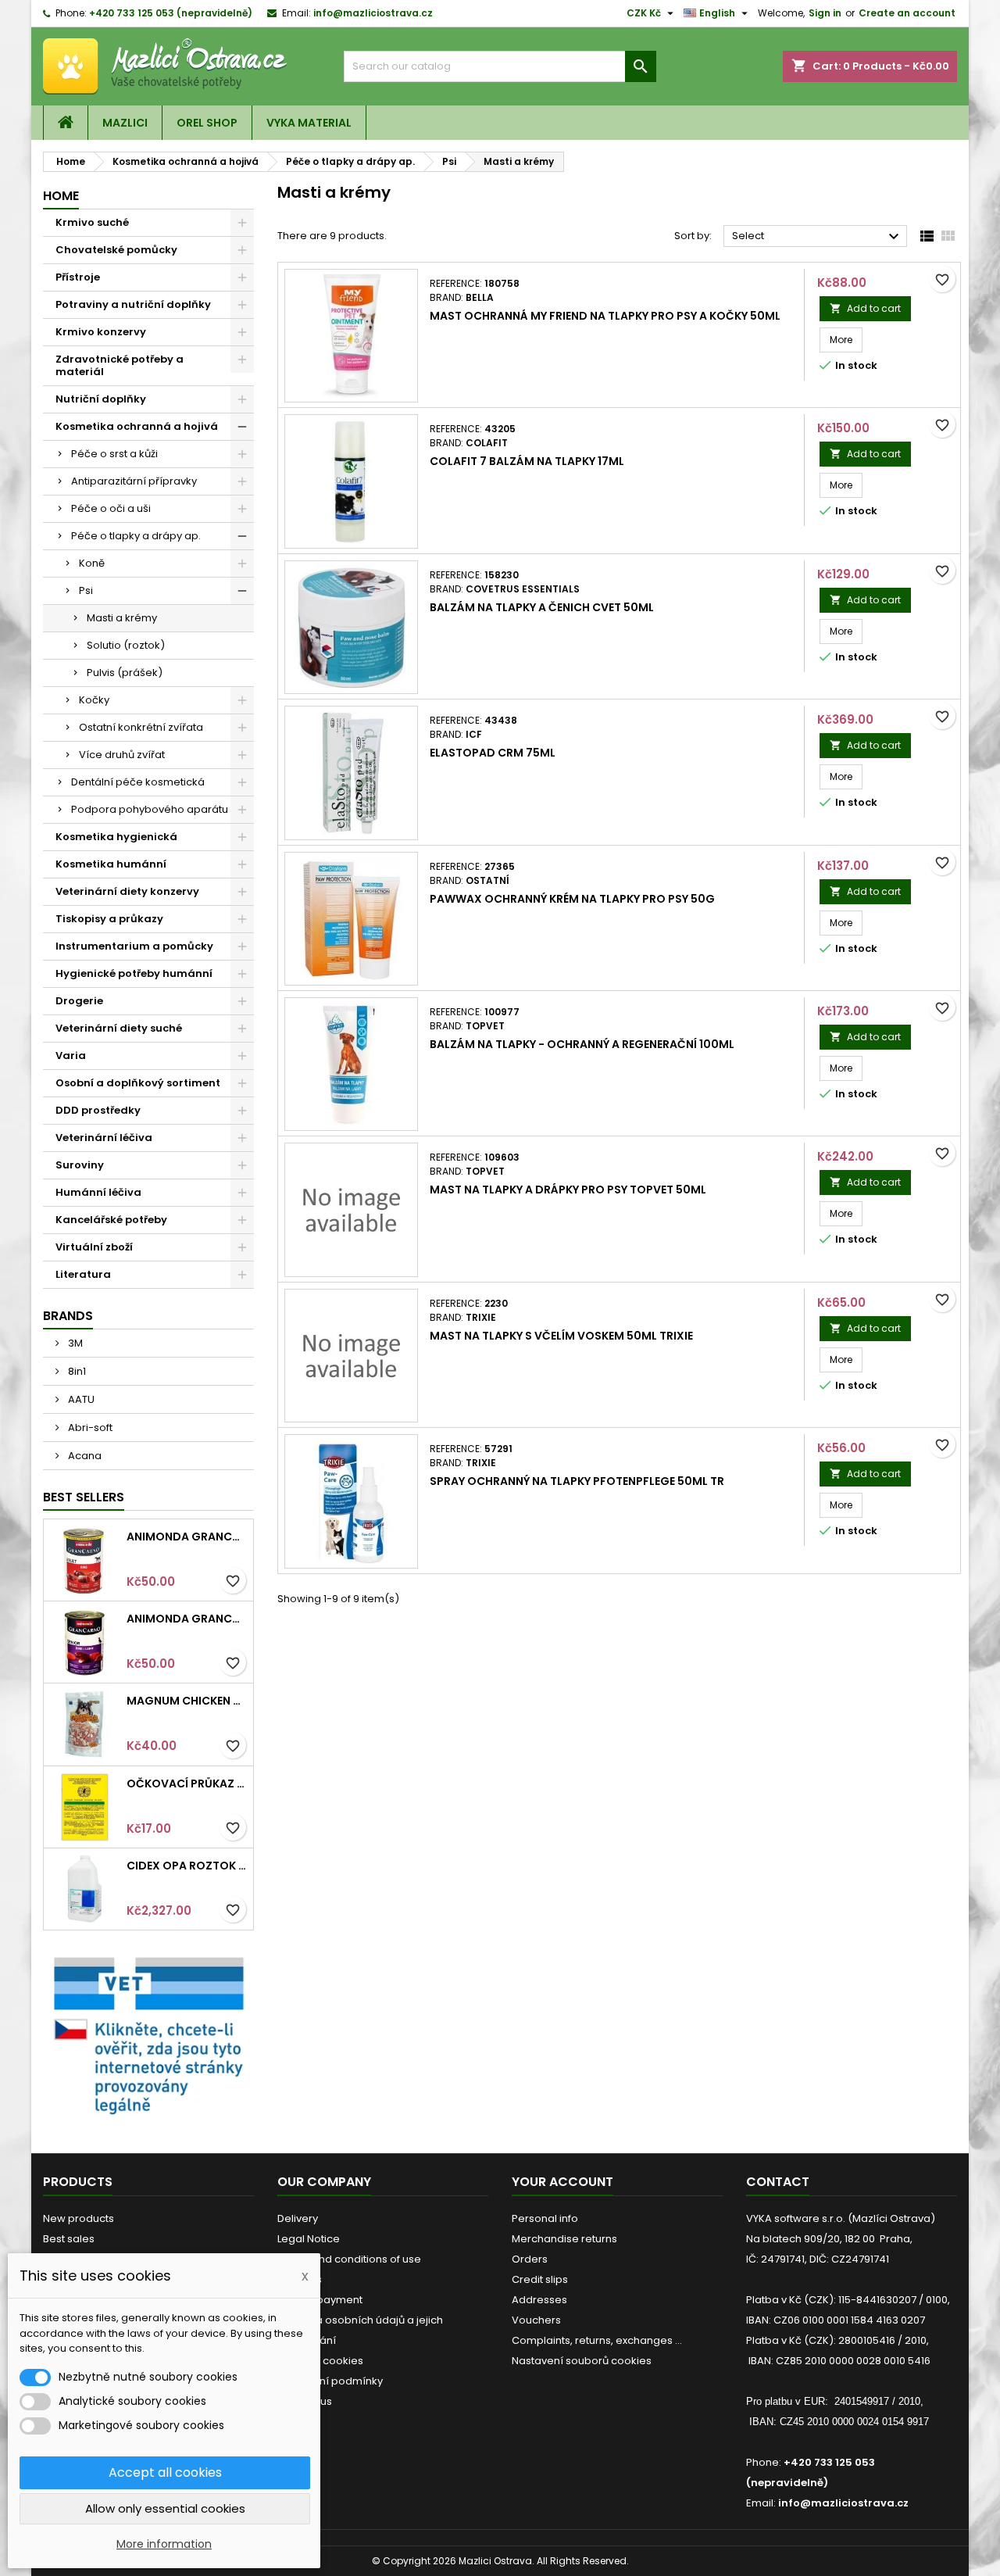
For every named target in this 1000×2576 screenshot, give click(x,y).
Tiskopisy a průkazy (109, 919)
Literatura (83, 1274)
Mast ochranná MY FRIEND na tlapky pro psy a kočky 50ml (605, 316)
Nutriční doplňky (101, 399)
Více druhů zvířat (122, 755)
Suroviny (80, 1165)
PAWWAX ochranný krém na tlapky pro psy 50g (572, 899)
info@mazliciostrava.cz (373, 13)
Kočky (94, 700)
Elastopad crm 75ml (493, 753)
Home (61, 196)
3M (74, 1343)
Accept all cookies (165, 2472)
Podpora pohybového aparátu (150, 809)
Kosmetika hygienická (116, 837)
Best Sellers (84, 1497)
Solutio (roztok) (126, 645)
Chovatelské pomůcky (116, 250)
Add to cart (865, 308)
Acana (84, 1456)
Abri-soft (89, 1428)
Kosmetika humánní (111, 864)
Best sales (69, 2239)
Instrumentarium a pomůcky (134, 946)
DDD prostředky (98, 1110)
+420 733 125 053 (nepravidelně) (171, 13)
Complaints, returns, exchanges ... (597, 2340)
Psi (86, 590)
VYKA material (309, 123)
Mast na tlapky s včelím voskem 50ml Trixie (561, 1336)
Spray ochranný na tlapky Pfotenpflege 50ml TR (577, 1481)
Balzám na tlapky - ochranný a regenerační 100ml (582, 1044)
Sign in (825, 13)
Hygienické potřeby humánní (134, 973)
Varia (71, 1055)
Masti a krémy (122, 618)
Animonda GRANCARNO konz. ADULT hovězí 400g (187, 1537)
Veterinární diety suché (119, 1028)
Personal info (545, 2218)
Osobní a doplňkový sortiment (138, 1083)
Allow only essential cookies (165, 2508)
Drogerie (79, 1001)
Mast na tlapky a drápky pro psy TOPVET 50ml (568, 1190)
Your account (562, 2182)
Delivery (298, 2218)
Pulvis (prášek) (125, 673)
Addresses (539, 2300)
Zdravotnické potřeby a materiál (120, 365)
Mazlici (125, 123)
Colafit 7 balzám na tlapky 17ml (527, 461)
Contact (778, 2182)
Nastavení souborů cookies (582, 2361)
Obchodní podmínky (330, 2381)
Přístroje (78, 277)
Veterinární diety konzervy (127, 891)
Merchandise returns (564, 2239)
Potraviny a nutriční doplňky (133, 304)
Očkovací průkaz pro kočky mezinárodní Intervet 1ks (187, 1784)
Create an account (907, 13)
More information (164, 2544)
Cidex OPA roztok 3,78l (187, 1866)
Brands (68, 1316)
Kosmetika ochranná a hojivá (137, 426)
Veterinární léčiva (104, 1138)
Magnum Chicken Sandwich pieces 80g (187, 1701)
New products (79, 2218)
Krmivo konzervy (101, 332)
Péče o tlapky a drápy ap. (136, 536)
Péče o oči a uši (111, 508)
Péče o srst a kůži (114, 454)
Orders (530, 2259)
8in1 (76, 1371)
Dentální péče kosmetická (138, 782)
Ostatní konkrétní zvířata (141, 727)
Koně (92, 563)
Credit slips (540, 2279)
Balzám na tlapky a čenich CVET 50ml (542, 607)
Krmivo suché (92, 222)
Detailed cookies (320, 2361)
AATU (80, 1399)
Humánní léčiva (98, 1192)
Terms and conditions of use (349, 2259)
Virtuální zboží (94, 1247)
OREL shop (207, 123)
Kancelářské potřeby (111, 1220)
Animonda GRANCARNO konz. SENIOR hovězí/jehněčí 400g (187, 1619)
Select (818, 237)
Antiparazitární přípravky (134, 481)
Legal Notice (309, 2239)
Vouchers (536, 2320)
